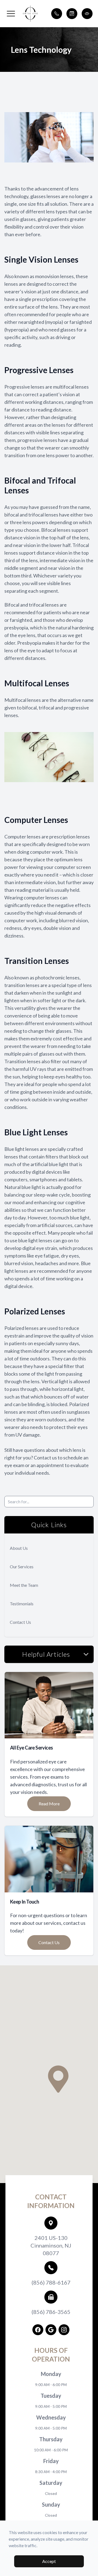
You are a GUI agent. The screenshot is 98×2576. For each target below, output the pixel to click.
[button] (11, 14)
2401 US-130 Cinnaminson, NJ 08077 (51, 2245)
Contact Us (20, 1622)
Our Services (22, 1567)
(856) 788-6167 (51, 2282)
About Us (19, 1548)
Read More (49, 1804)
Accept (49, 2561)
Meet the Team (24, 1585)
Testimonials (22, 1604)
